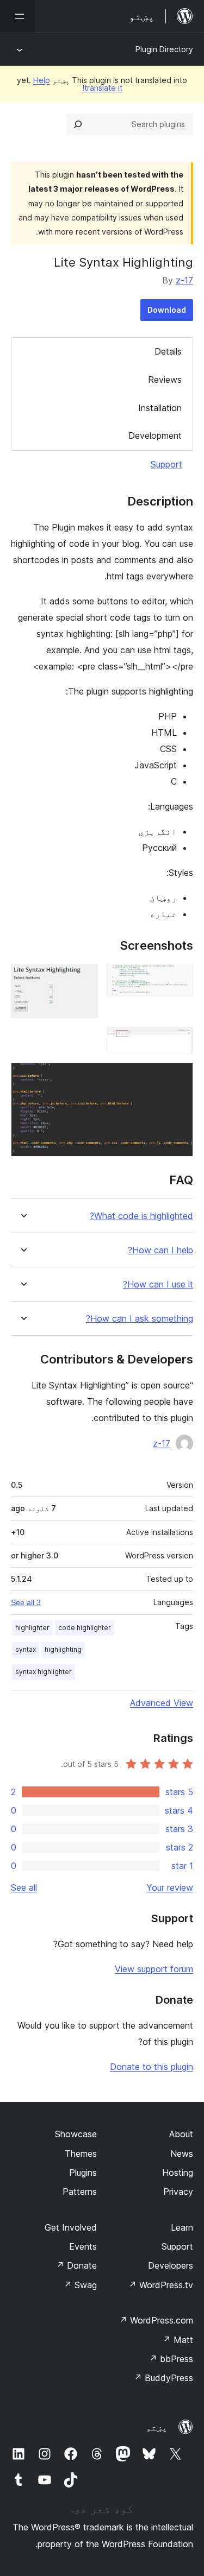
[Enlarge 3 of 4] (178, 1041)
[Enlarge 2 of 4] (83, 978)
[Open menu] (17, 16)
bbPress (171, 2359)
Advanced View (162, 1703)
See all (24, 1887)
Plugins (83, 2173)
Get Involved (71, 2227)
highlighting (63, 1649)
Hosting (178, 2173)
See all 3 (26, 1602)
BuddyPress (163, 2378)
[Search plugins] (78, 124)
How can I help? (160, 1250)
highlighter (32, 1628)
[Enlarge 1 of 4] (178, 978)
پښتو (157, 2427)
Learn (182, 2227)
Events (83, 2246)
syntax (26, 1649)
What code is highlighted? (141, 1216)
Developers (171, 2265)
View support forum (154, 1969)
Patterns (80, 2192)
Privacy (178, 2192)
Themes (81, 2154)
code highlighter (85, 1628)
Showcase (76, 2134)
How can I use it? (158, 1284)
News (182, 2154)
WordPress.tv (161, 2285)
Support (166, 464)
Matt (178, 2340)
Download (167, 310)
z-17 (184, 280)
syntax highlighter (44, 1672)
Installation (160, 408)
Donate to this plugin (152, 2067)
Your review (170, 1887)
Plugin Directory (164, 49)
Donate (76, 2265)
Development (155, 435)
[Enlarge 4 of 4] (178, 1077)
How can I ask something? (140, 1319)
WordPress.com (156, 2320)
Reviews (165, 380)
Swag (80, 2285)
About (181, 2134)
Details (168, 351)
